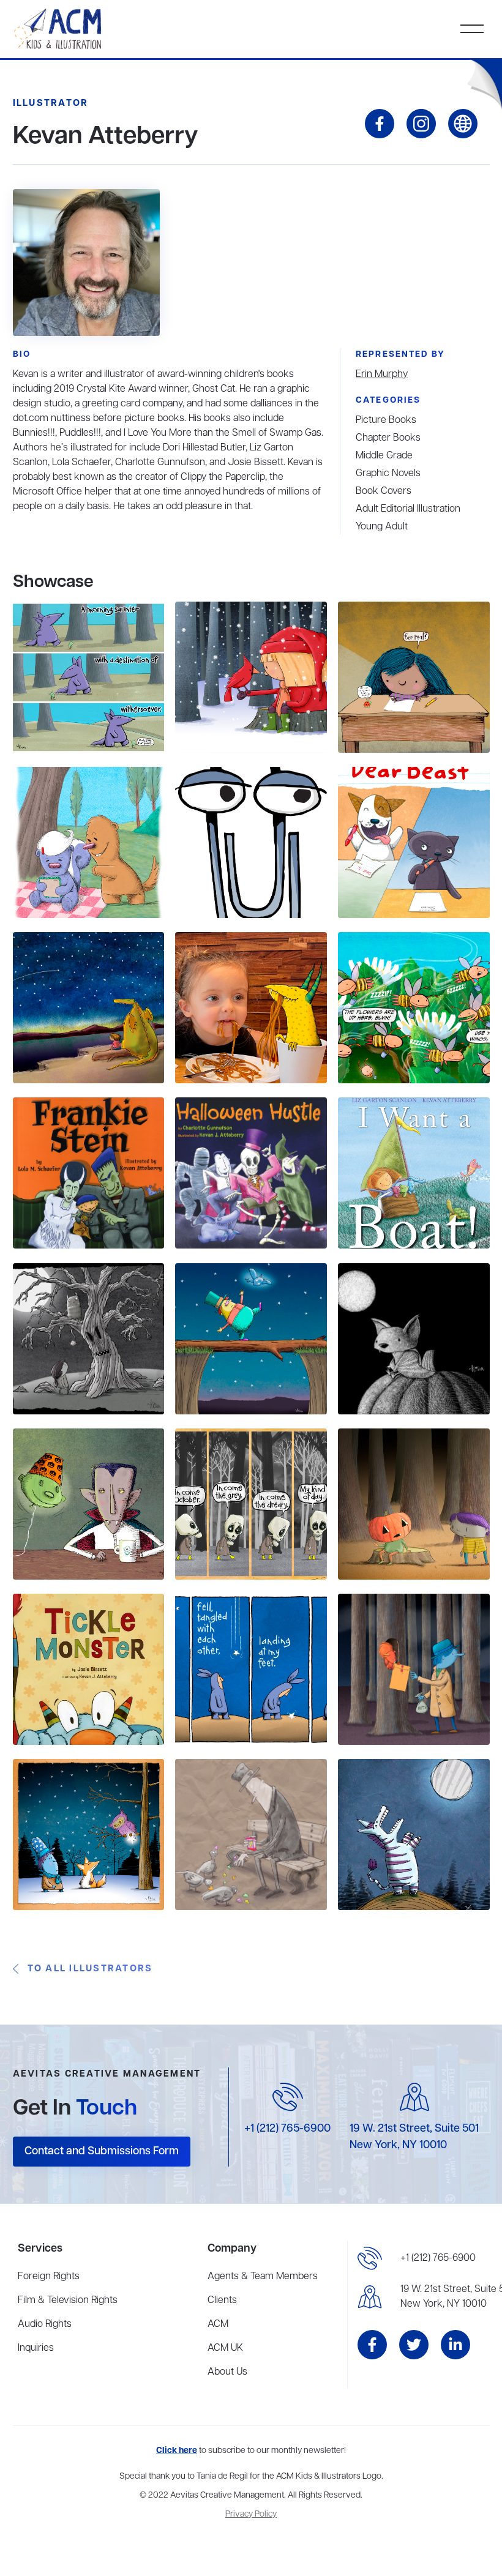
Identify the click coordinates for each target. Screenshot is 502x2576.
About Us (227, 2372)
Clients (222, 2301)
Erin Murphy (382, 375)
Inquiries (36, 2348)
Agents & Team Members (263, 2277)
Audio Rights (45, 2324)
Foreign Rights (49, 2277)
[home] (59, 29)
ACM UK (225, 2348)
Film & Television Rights (68, 2301)
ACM (218, 2324)
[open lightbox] (88, 677)
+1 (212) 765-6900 (287, 2129)
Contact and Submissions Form (102, 2151)
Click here (177, 2451)
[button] (472, 29)
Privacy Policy (251, 2514)
